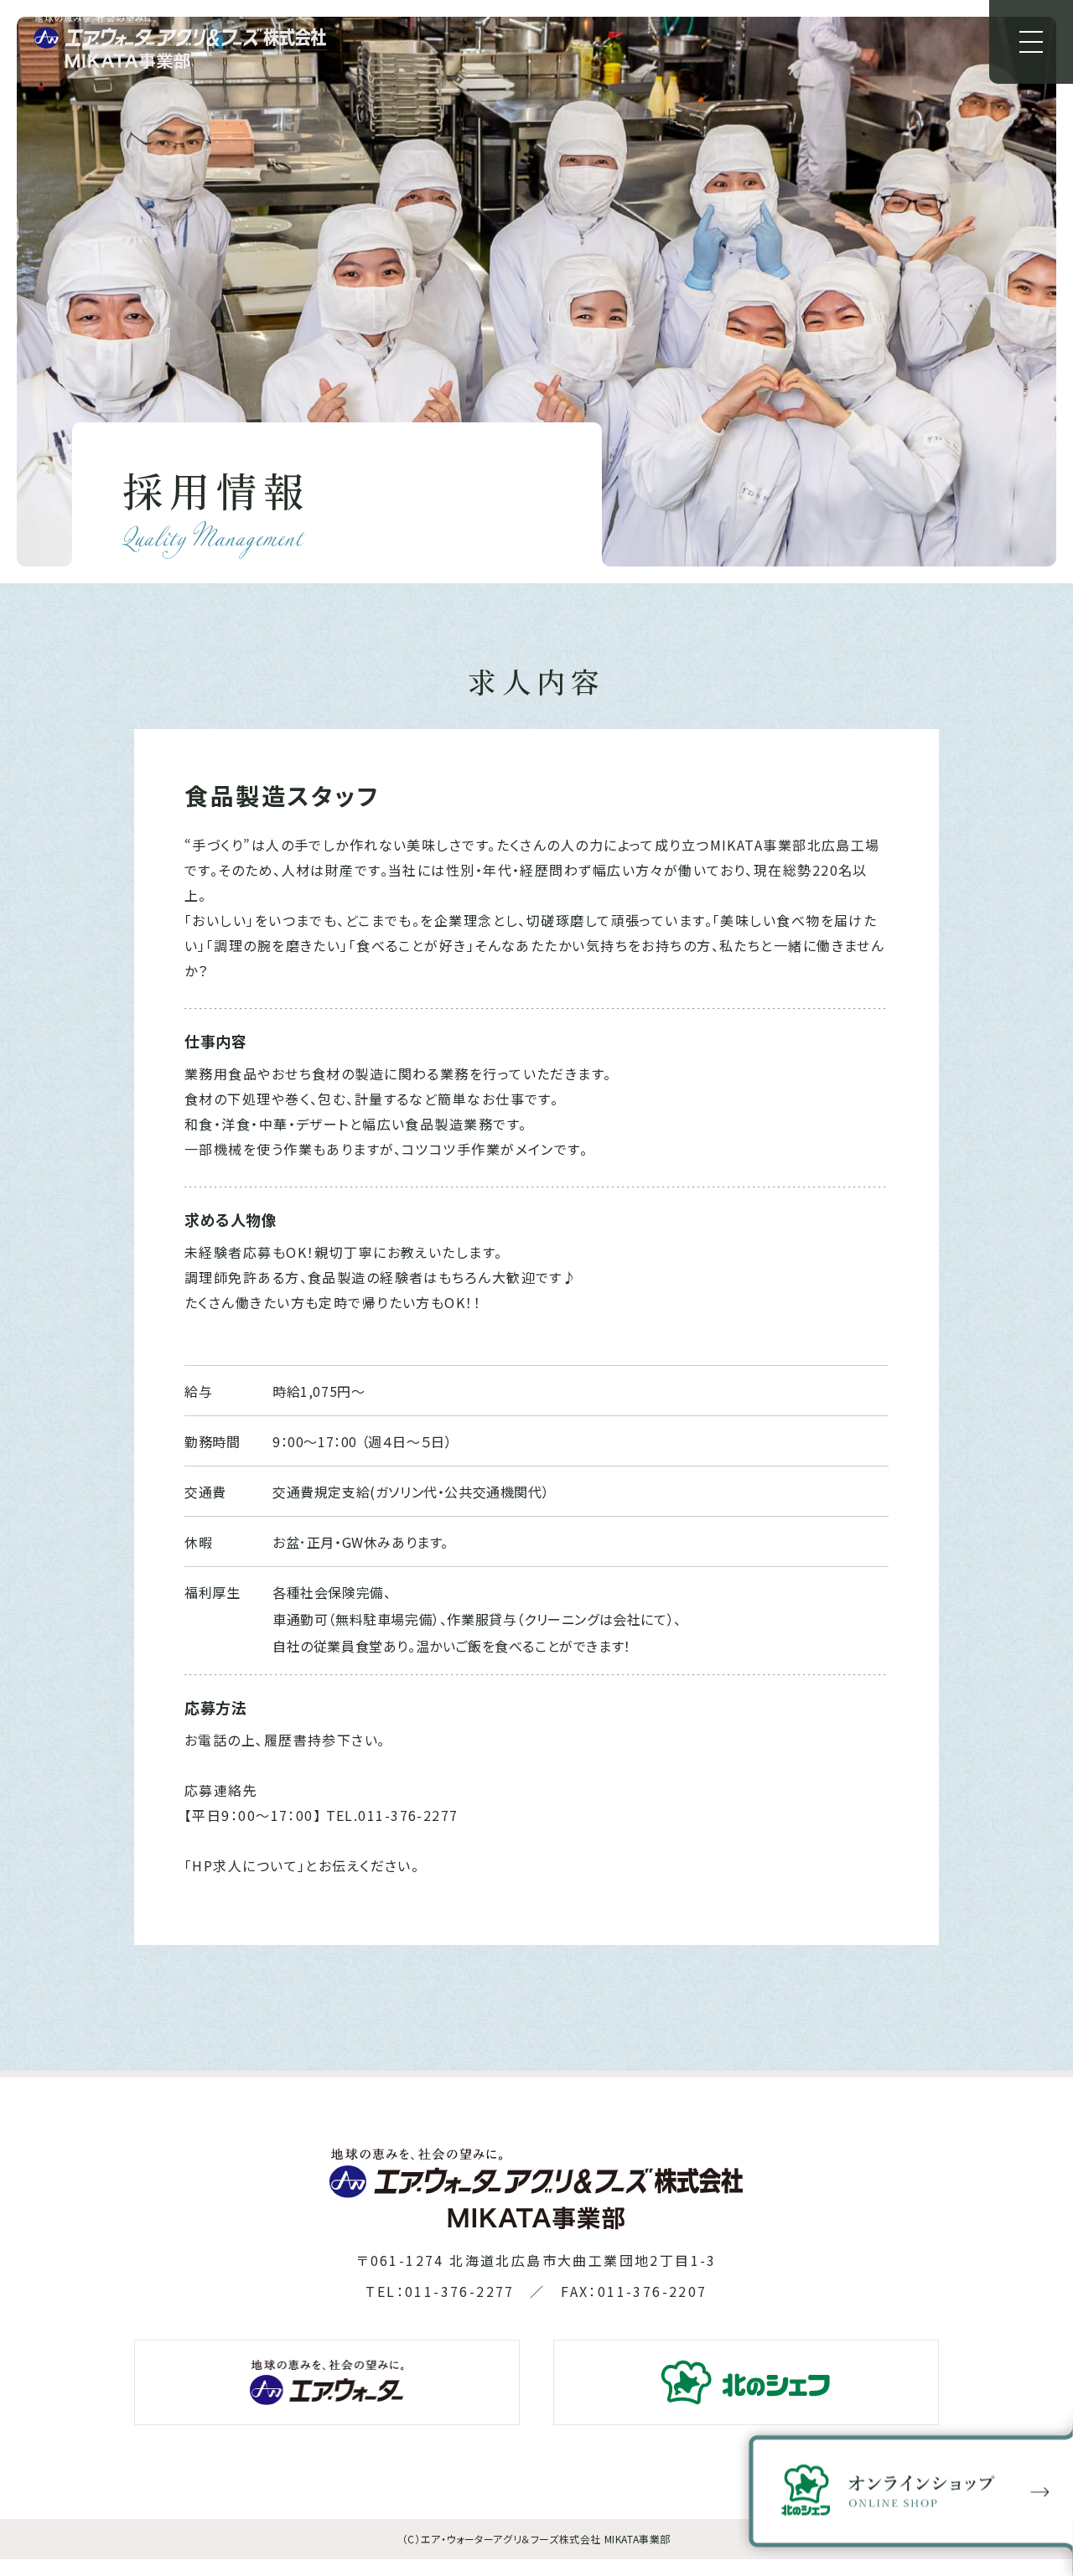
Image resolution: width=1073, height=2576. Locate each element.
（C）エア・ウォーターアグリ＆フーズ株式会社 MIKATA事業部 (536, 2539)
